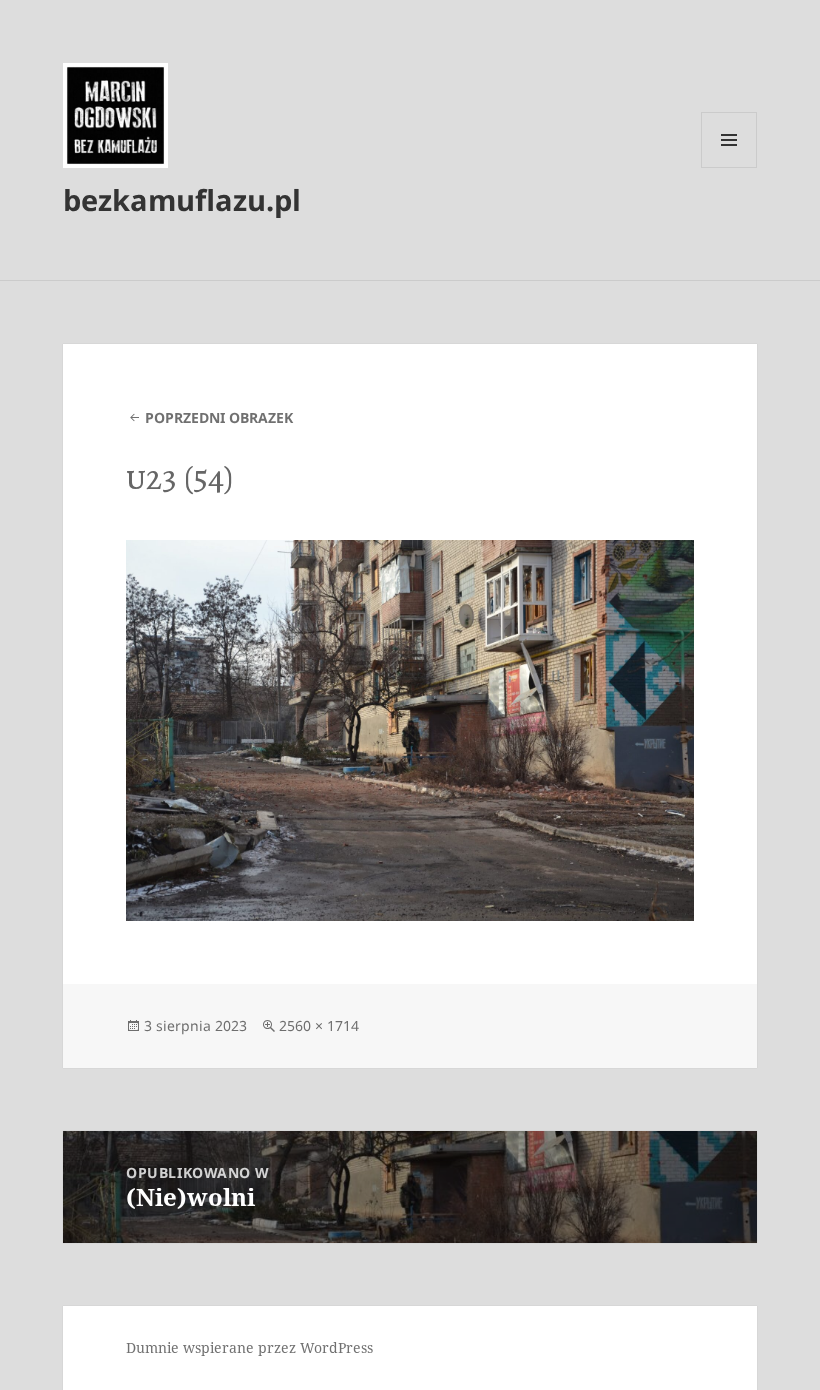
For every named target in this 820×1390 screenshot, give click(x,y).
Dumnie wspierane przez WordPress (249, 1347)
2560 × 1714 (319, 1025)
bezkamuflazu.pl (182, 199)
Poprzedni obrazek (219, 417)
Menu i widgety (729, 167)
